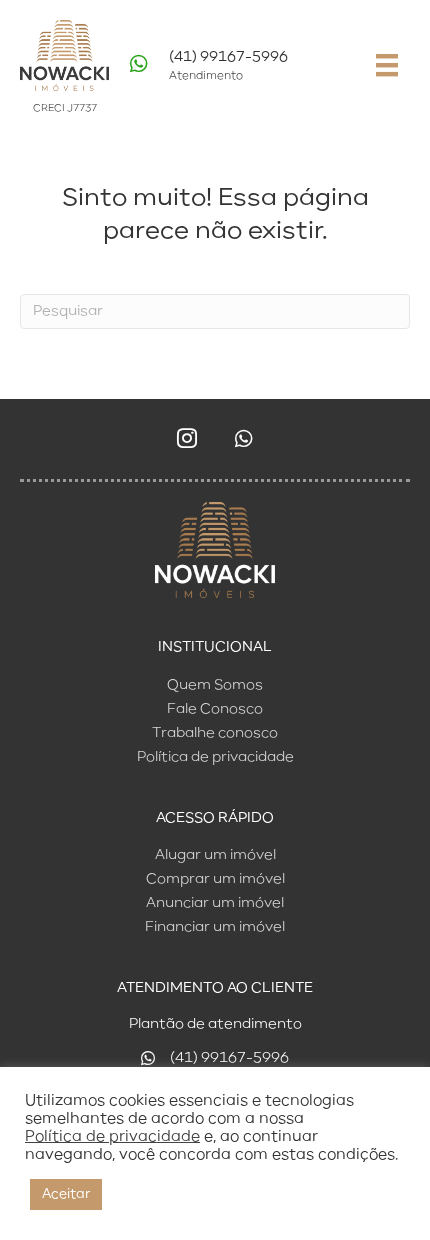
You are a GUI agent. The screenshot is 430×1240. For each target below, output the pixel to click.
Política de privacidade (112, 1137)
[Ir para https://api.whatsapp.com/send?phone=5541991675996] (236, 71)
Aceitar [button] (66, 1194)
